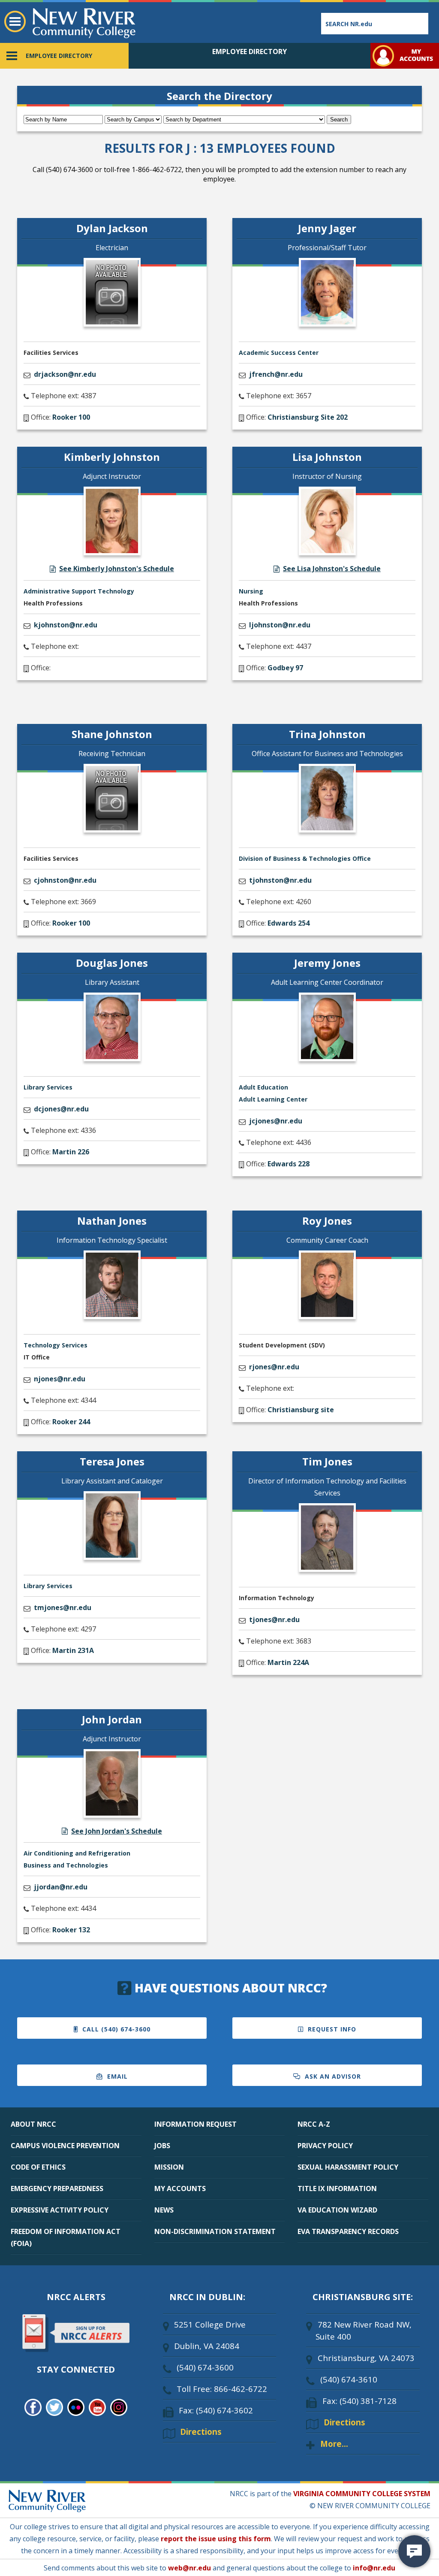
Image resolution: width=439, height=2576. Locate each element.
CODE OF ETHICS (38, 2167)
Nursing (251, 591)
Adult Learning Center (273, 1099)
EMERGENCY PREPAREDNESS (57, 2189)
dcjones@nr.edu (61, 1109)
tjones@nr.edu (274, 1619)
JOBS (162, 2146)
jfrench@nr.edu (276, 374)
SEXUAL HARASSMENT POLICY (348, 2167)
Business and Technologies (66, 1865)
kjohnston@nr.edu (66, 625)
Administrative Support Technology (79, 591)
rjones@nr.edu (274, 1367)
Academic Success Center (279, 353)
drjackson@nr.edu (65, 374)
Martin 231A (73, 1650)
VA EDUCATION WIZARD (337, 2210)
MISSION (169, 2167)
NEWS (164, 2210)
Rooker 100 (71, 417)
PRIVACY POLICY (325, 2146)
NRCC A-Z (314, 2124)
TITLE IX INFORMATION (337, 2189)
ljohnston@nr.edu (280, 625)
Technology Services (56, 1345)
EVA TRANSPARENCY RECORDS (348, 2231)
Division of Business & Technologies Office (305, 858)
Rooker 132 (71, 1930)
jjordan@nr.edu (61, 1887)
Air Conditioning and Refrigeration (77, 1853)
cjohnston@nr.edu (65, 880)
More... (334, 2444)
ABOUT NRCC (33, 2124)
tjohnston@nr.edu (280, 880)
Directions (201, 2432)
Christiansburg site (301, 1410)
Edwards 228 (289, 1164)
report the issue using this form (216, 2539)
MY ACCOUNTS (180, 2189)
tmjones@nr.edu (63, 1607)
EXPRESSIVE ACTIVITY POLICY (60, 2210)
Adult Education (263, 1087)
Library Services (48, 1087)
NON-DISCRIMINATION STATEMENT (215, 2231)
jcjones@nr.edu (276, 1121)
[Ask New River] (414, 2551)
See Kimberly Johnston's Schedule (117, 569)
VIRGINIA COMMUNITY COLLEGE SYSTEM (362, 2494)
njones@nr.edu (60, 1379)
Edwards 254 (289, 923)
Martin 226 (71, 1152)
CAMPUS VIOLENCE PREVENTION (65, 2146)
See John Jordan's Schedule (117, 1831)
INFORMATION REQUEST (195, 2124)
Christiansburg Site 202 (308, 417)
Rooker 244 (71, 1422)
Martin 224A (288, 1662)
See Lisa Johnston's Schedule (332, 569)
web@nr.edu (189, 2568)
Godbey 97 (285, 668)
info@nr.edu (374, 2568)
